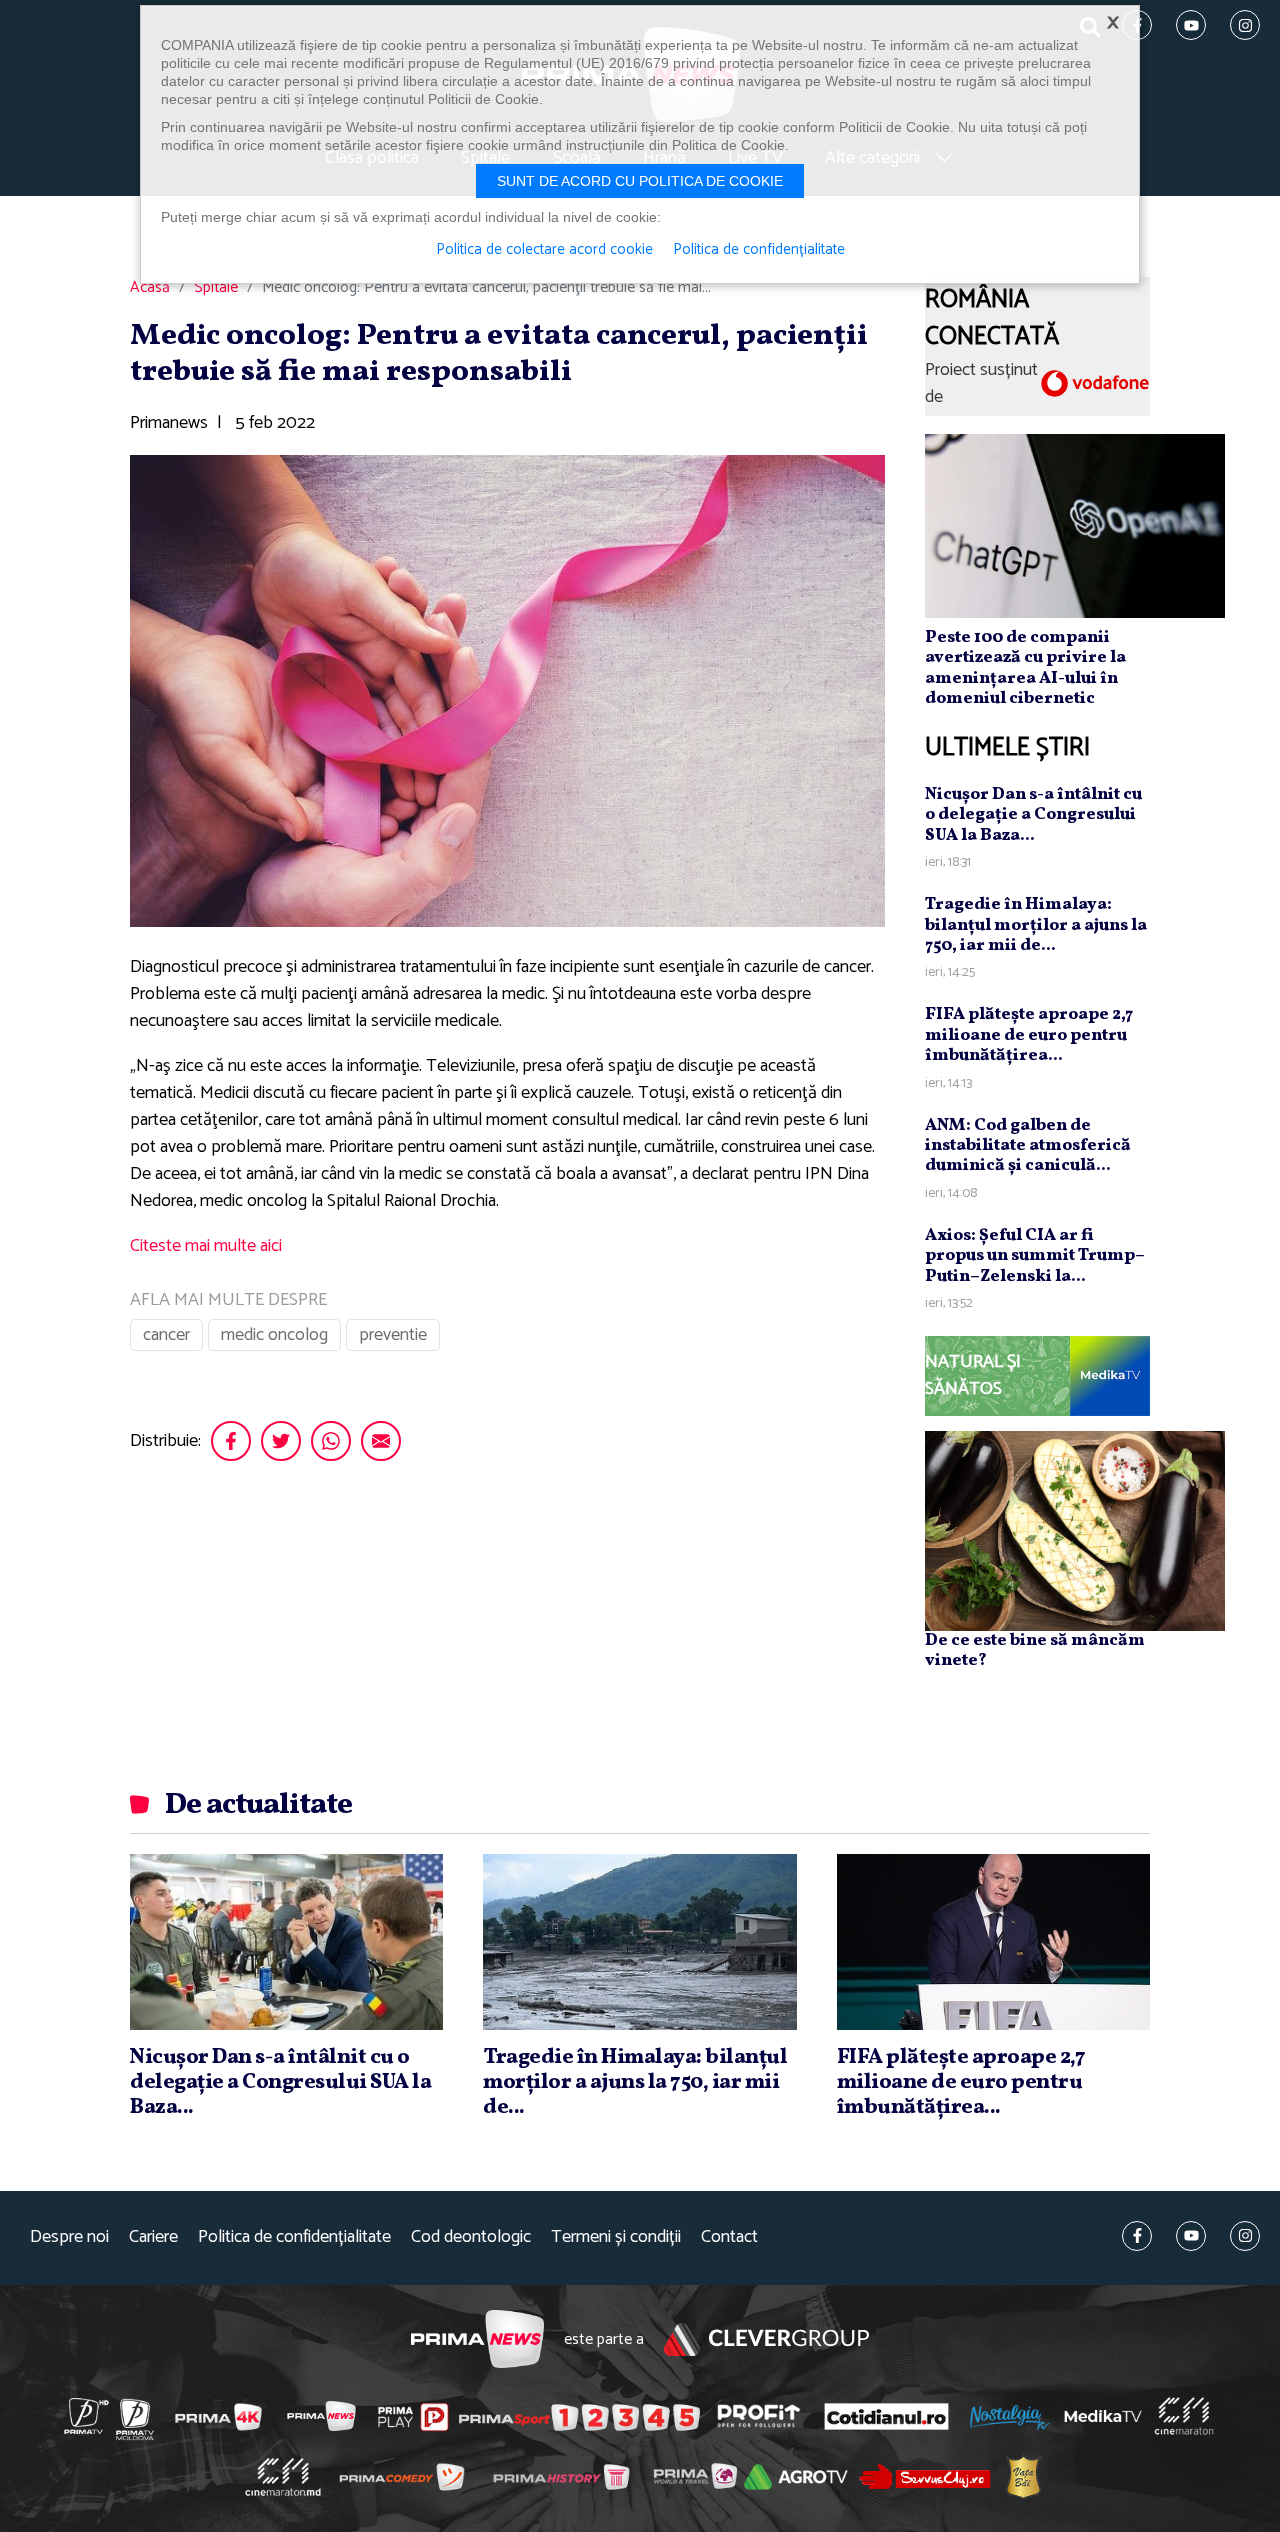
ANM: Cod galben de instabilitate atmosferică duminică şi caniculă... (1028, 1146)
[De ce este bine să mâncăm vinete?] (1075, 1530)
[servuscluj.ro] (925, 2476)
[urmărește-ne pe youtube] (1191, 2236)
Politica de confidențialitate (294, 2237)
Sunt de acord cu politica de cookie (640, 181)
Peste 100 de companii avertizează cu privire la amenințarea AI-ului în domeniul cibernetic (1025, 668)
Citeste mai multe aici (206, 1246)
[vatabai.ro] (1023, 2477)
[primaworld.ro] (695, 2476)
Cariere (153, 2237)
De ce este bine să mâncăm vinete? (1035, 1650)
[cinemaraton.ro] (1184, 2416)
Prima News (477, 2339)
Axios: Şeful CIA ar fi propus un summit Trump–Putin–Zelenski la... (1035, 1256)
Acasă (150, 288)
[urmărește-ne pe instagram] (1245, 2236)
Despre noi (69, 2237)
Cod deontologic (471, 2237)
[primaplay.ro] (413, 2417)
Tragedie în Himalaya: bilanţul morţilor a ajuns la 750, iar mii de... (1036, 925)
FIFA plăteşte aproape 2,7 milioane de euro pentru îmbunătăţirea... (1029, 1035)
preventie (393, 1335)
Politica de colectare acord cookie (544, 250)
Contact (729, 2237)
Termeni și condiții (616, 2237)
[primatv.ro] (87, 2416)
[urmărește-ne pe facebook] (1137, 2236)
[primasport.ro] (579, 2417)
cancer (166, 1335)
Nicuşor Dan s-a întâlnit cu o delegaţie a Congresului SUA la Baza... (1033, 815)
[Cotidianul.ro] (886, 2416)
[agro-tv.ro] (796, 2477)
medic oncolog (274, 1335)
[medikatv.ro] (1103, 2416)
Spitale (216, 288)
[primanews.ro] (322, 2416)
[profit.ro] (759, 2416)
